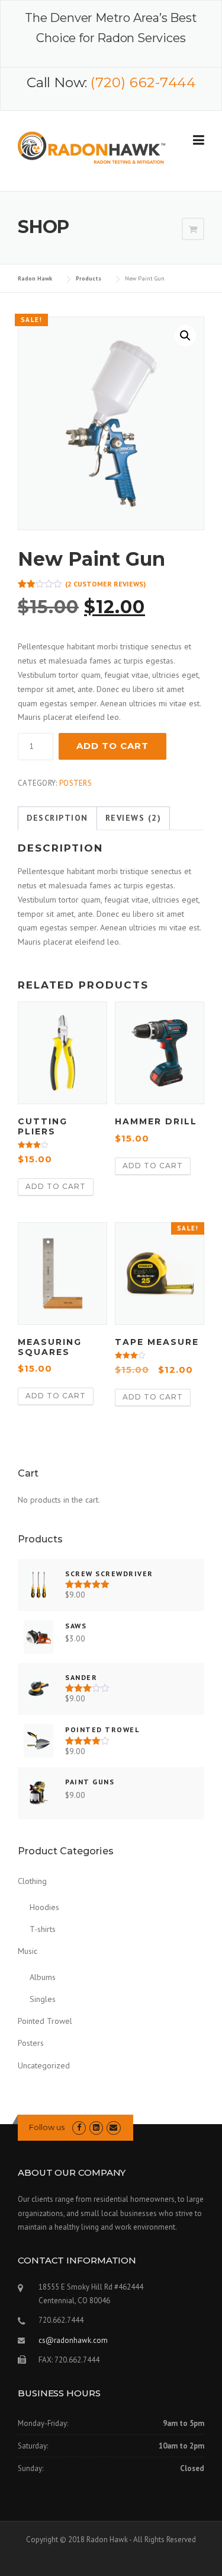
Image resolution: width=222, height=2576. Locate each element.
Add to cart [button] (56, 1186)
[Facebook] (79, 2127)
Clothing (32, 1881)
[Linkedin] (96, 2127)
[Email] (113, 2127)
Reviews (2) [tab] (133, 818)
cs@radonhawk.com (73, 2340)
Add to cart (112, 746)
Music (28, 1951)
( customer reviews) (105, 584)
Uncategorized (44, 2065)
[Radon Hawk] (92, 150)
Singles (43, 1999)
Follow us (47, 2127)
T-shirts (43, 1929)
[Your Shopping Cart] (193, 229)
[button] (185, 336)
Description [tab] (57, 818)
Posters (75, 783)
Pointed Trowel (45, 2021)
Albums (43, 1977)
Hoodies (44, 1907)
